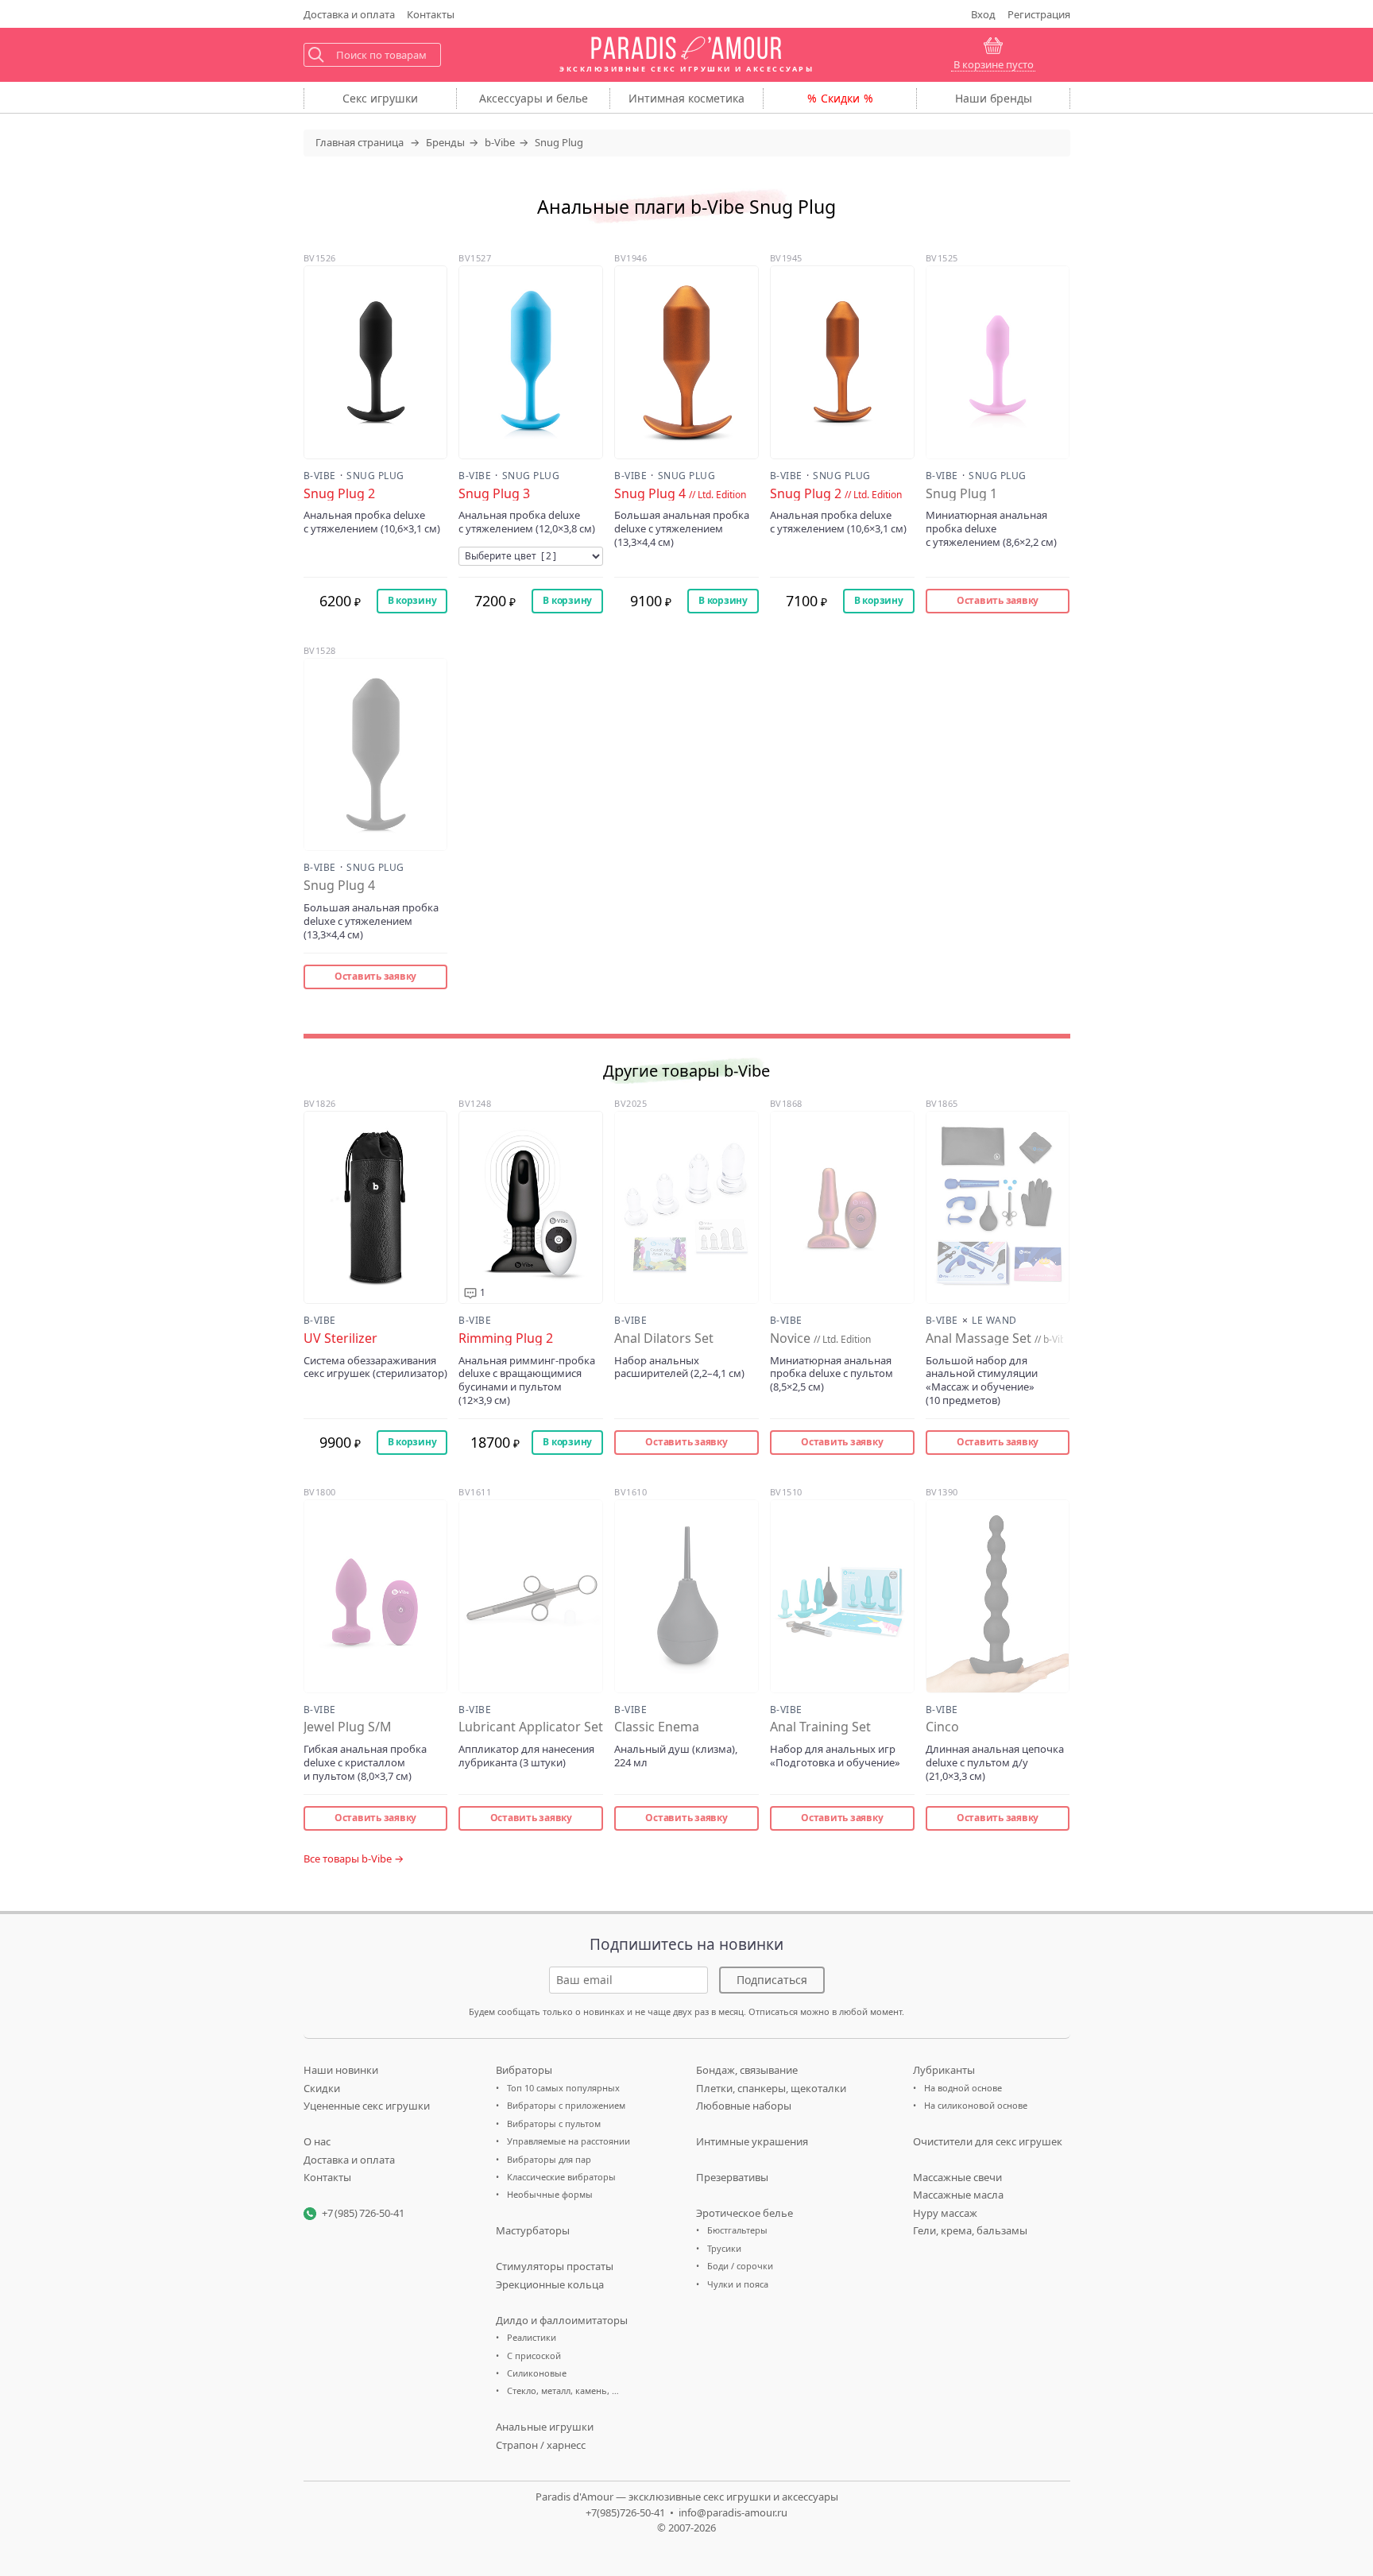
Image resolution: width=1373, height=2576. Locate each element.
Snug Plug (375, 476)
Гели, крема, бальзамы (970, 2230)
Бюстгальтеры (737, 2230)
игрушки (380, 98)
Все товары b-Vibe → (354, 1859)
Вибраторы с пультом (554, 2123)
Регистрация (1039, 14)
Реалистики (532, 2337)
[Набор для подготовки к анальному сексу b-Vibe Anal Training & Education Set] (842, 1596)
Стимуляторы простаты (555, 2266)
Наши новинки (341, 2070)
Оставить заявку (998, 600)
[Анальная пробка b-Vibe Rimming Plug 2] (531, 1207)
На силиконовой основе (976, 2105)
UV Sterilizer (340, 1338)
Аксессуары (534, 98)
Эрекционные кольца (550, 2284)
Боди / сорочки (740, 2266)
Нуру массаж (945, 2213)
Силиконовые (537, 2373)
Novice (820, 1338)
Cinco (942, 1727)
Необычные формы (550, 2194)
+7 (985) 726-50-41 (363, 2213)
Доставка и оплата (349, 2160)
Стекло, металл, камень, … (563, 2390)
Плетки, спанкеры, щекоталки (771, 2088)
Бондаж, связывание (747, 2070)
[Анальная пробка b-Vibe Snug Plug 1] (998, 362)
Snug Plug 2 (339, 494)
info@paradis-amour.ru (733, 2512)
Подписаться (772, 1980)
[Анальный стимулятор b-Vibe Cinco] (998, 1596)
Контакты (431, 14)
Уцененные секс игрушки (367, 2106)
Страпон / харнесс (541, 2445)
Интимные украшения (752, 2141)
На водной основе (963, 2088)
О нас (317, 2141)
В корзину (412, 600)
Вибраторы (524, 2070)
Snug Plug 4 (680, 494)
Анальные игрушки (545, 2427)
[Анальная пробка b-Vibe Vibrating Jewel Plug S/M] (376, 1596)
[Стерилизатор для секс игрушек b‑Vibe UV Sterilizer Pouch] (376, 1207)
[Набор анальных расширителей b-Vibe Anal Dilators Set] (686, 1207)
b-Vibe (320, 476)
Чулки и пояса (738, 2284)
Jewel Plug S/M (348, 1727)
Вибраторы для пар (549, 2159)
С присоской (534, 2356)
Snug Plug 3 (494, 494)
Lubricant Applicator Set (531, 1727)
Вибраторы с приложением (566, 2105)
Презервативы (732, 2177)
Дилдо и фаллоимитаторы (562, 2320)
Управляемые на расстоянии (569, 2141)
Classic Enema (657, 1727)
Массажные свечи (957, 2177)
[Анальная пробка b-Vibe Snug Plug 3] (531, 362)
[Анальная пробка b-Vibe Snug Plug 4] (376, 754)
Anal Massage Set (995, 1338)
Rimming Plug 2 (506, 1338)
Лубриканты (944, 2070)
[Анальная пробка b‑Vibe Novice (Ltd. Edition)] (842, 1207)
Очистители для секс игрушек (988, 2141)
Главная (360, 142)
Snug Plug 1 (961, 494)
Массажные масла (958, 2195)
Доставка (349, 14)
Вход (983, 14)
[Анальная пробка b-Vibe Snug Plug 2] (376, 362)
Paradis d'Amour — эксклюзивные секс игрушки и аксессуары (687, 2497)
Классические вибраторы (561, 2177)
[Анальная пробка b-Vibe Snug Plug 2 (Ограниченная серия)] (842, 362)
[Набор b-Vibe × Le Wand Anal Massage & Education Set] (998, 1207)
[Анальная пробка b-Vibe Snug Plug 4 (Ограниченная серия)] (686, 362)
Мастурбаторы (533, 2230)
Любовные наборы (744, 2106)
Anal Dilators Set (664, 1338)
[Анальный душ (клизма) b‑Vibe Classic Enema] (686, 1596)
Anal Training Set (820, 1727)
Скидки (840, 98)
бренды (994, 98)
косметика (686, 98)
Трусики (724, 2248)
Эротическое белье (745, 2213)
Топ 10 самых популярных (563, 2088)
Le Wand (994, 1321)
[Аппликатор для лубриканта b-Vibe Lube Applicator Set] (531, 1596)
